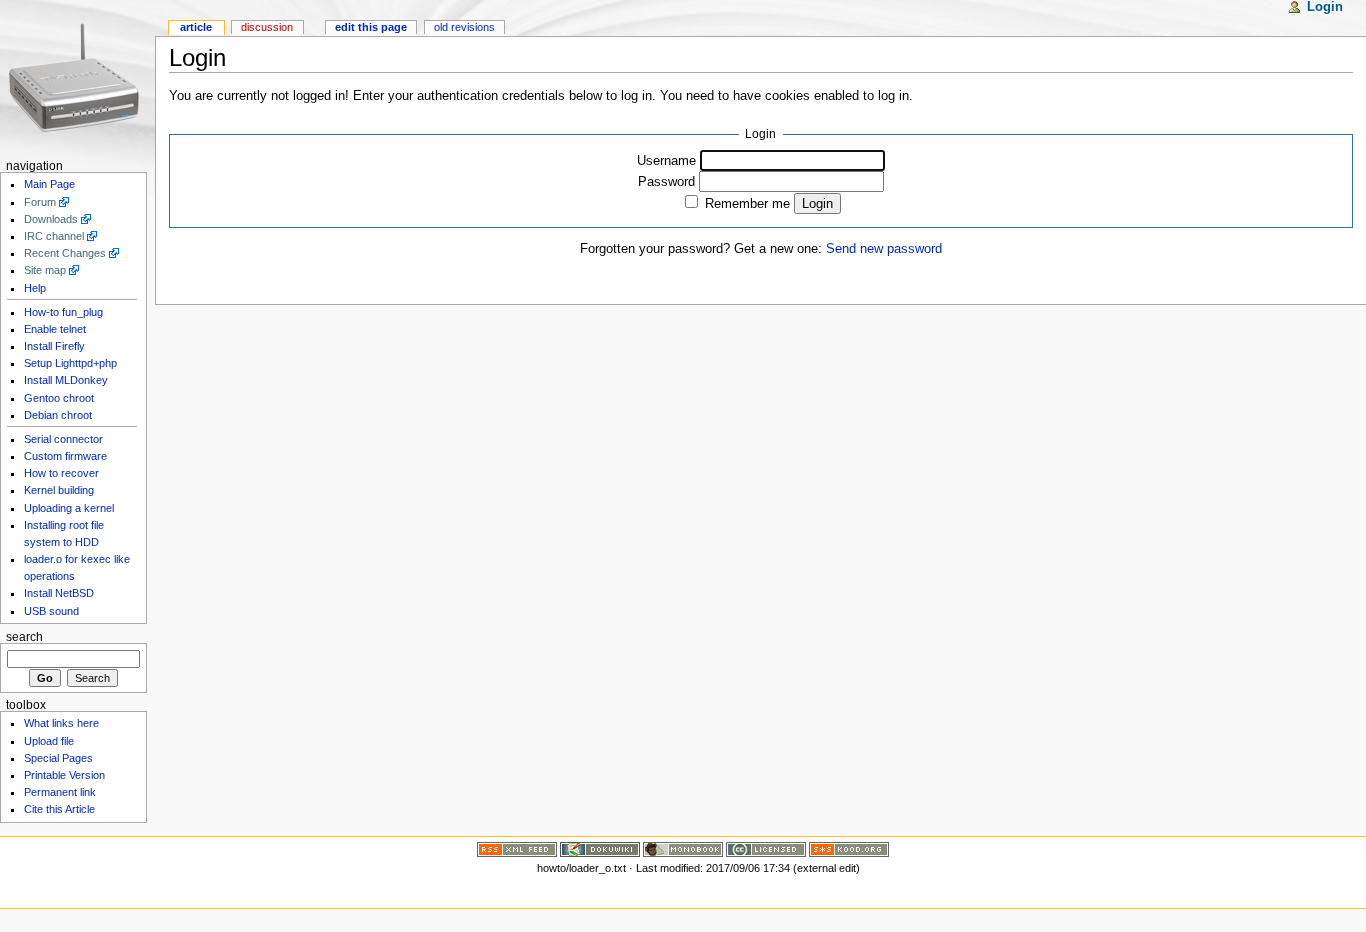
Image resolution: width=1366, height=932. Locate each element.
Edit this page (371, 27)
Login (1325, 7)
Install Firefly (54, 346)
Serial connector (63, 439)
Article (196, 27)
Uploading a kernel (69, 508)
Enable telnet (55, 329)
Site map (45, 270)
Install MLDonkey (66, 380)
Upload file (49, 741)
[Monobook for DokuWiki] (683, 848)
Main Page (49, 184)
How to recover (61, 473)
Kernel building (59, 490)
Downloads (51, 219)
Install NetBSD (59, 593)
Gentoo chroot (59, 398)
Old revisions (464, 27)
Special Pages (58, 758)
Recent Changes (65, 253)
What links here (61, 723)
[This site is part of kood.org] (849, 848)
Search (24, 637)
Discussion (267, 27)
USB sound (51, 611)
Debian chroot (58, 415)
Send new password (884, 249)
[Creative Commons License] (766, 848)
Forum (40, 202)
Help (35, 288)
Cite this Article (59, 809)
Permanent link (60, 792)
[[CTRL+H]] (77, 77)
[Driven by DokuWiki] (600, 848)
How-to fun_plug (63, 312)
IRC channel (54, 236)
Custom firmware (65, 456)
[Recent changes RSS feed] (517, 848)
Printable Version (64, 775)
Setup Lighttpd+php (70, 363)
